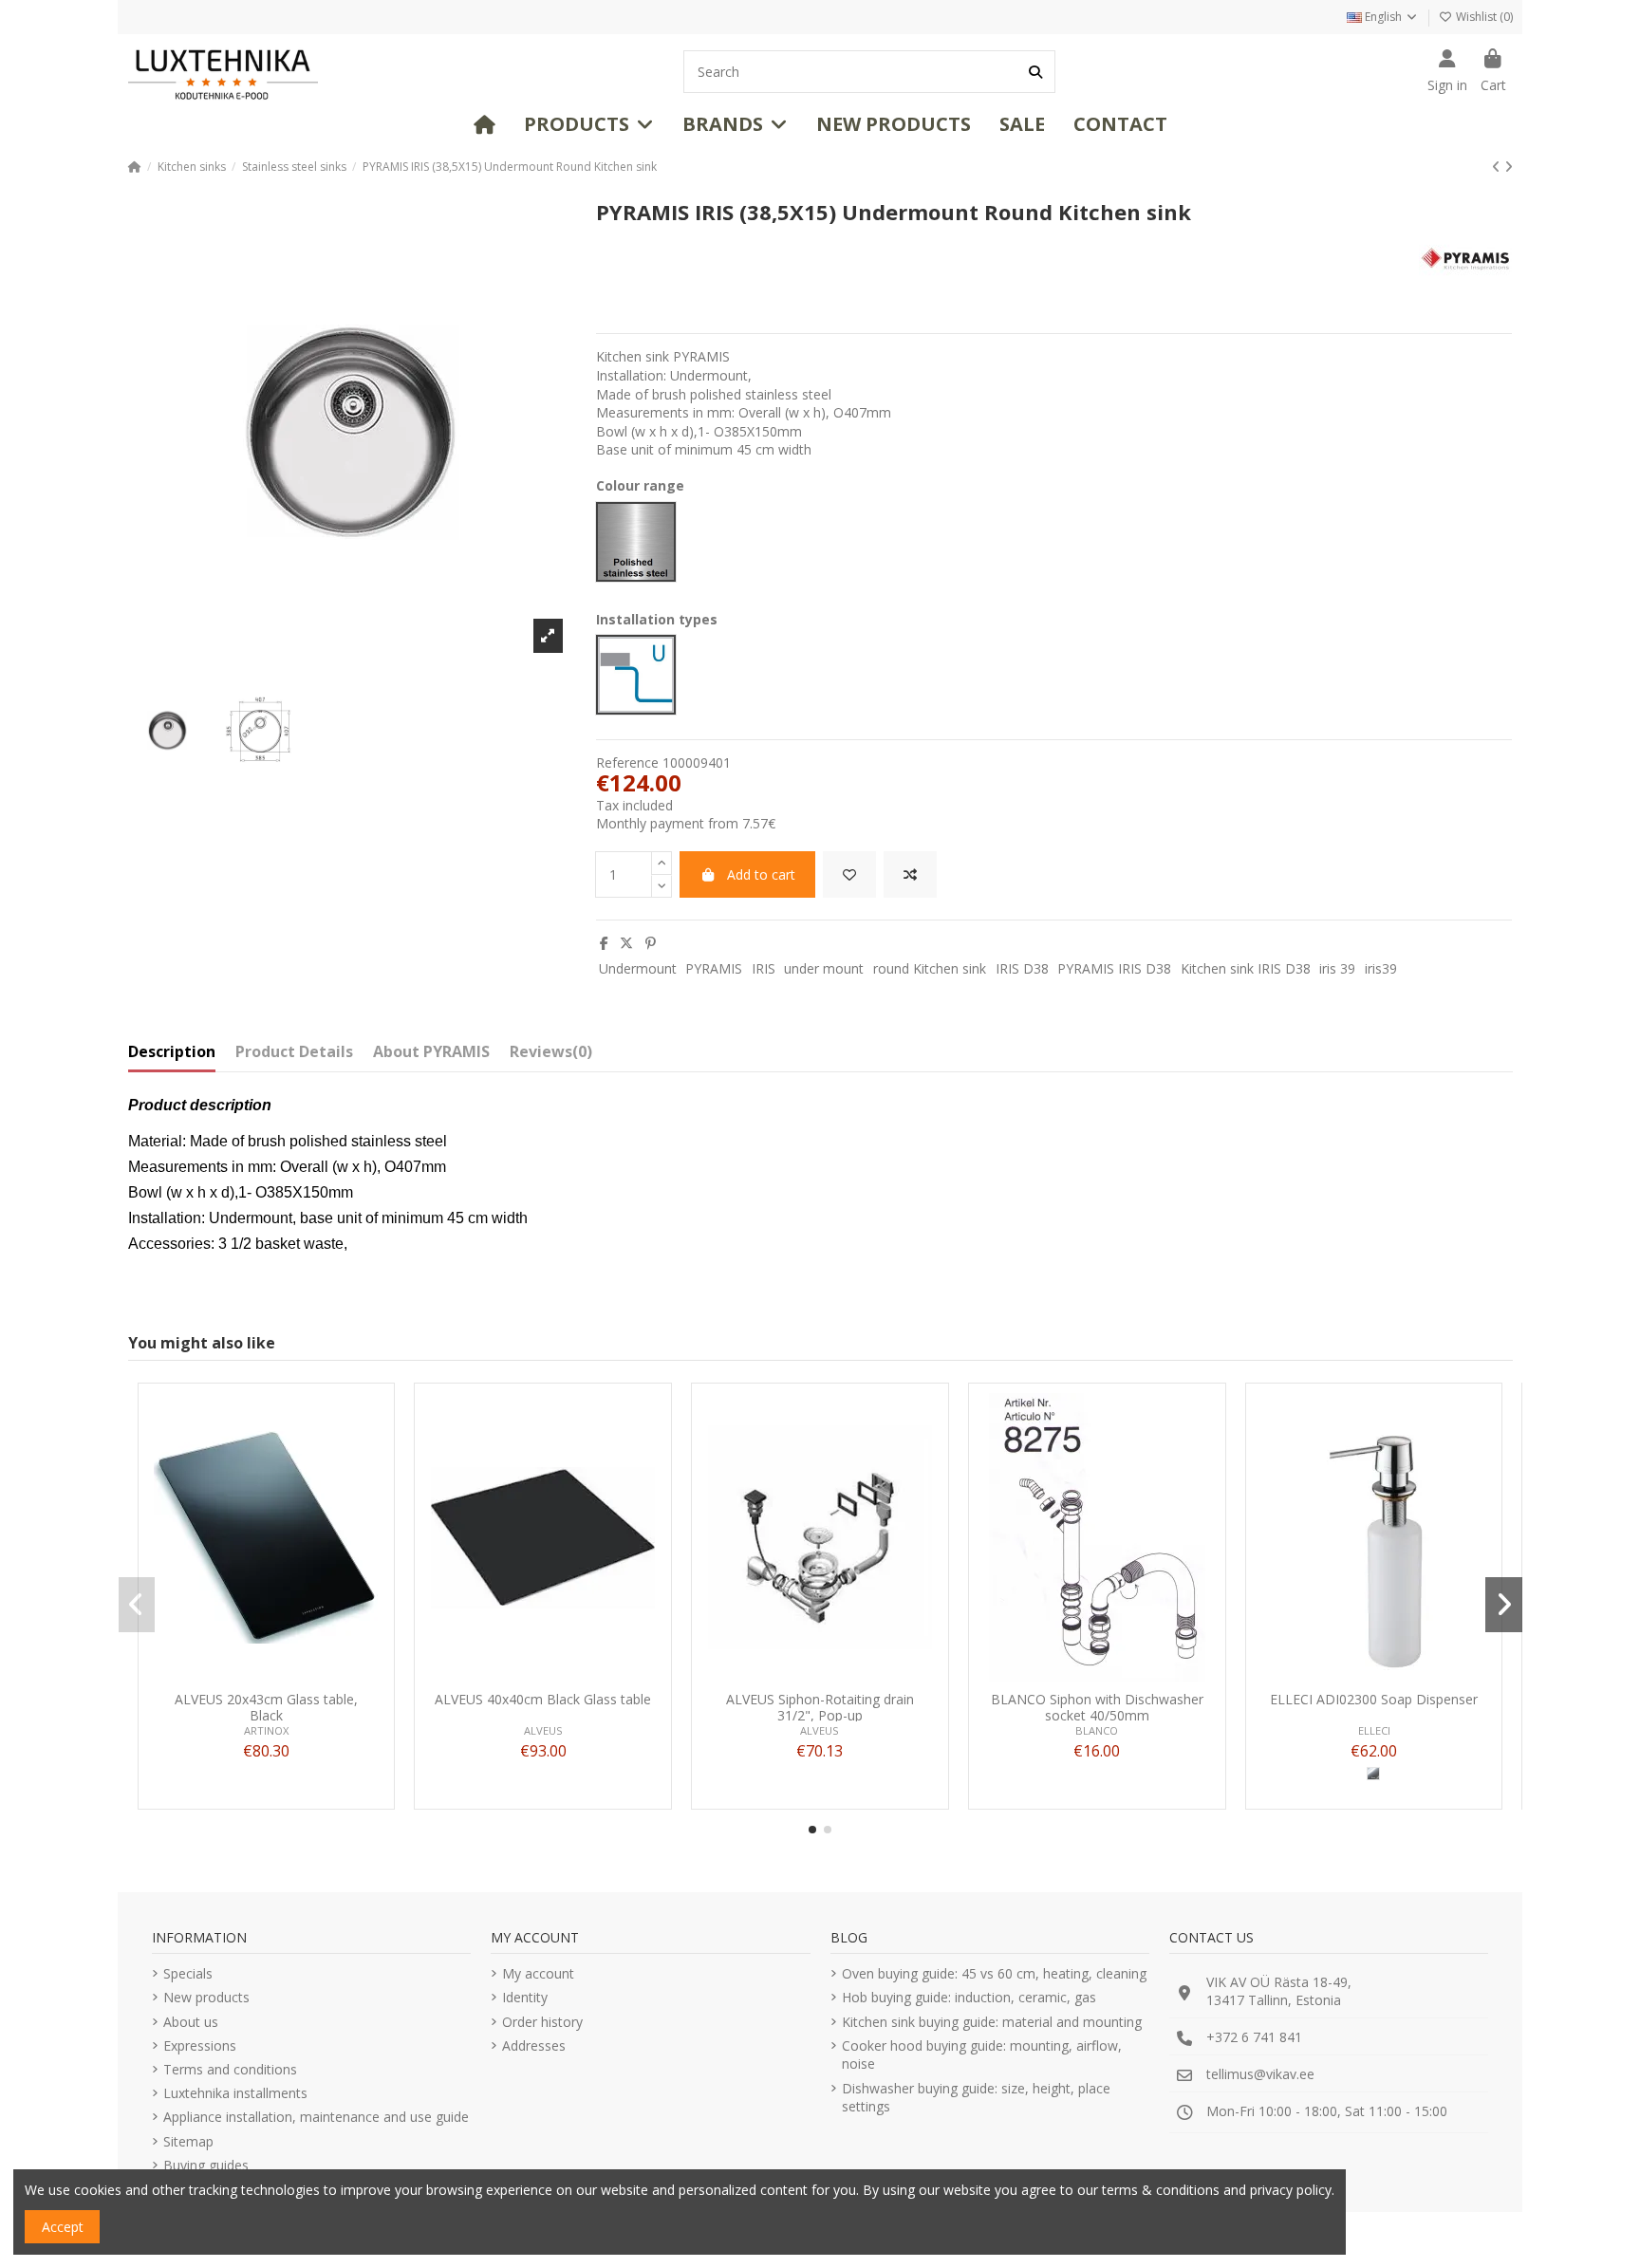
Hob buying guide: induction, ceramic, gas (969, 1997)
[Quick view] (292, 1676)
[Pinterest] (651, 943)
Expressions (200, 2045)
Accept (63, 2227)
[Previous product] (1498, 167)
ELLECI (1374, 1730)
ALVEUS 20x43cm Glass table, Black (266, 1707)
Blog (849, 1937)
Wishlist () (1483, 17)
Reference (627, 762)
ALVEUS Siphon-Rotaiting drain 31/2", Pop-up (820, 1707)
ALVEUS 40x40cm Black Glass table (543, 1700)
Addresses (534, 2045)
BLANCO (1097, 1730)
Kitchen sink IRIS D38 (1246, 968)
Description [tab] (172, 1052)
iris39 (1381, 968)
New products (206, 1997)
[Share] (604, 943)
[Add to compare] (910, 874)
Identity (525, 1997)
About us (191, 2022)
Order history (542, 2022)
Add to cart (761, 874)
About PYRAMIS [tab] (431, 1052)
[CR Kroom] (1373, 1774)
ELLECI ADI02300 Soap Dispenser (1374, 1700)
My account (538, 1973)
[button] (589, 124)
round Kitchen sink (930, 968)
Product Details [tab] (294, 1052)
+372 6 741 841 (1254, 2037)
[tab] (551, 1056)
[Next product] (1509, 167)
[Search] (1035, 72)
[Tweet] (626, 943)
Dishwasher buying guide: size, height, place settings (976, 2098)
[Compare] (265, 1676)
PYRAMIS (714, 968)
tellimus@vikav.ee (1260, 2074)
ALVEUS (543, 1730)
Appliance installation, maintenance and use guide (316, 2117)
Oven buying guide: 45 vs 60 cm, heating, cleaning (994, 1973)
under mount (824, 968)
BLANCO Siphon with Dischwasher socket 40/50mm (1097, 1707)
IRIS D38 (1022, 968)
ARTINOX (266, 1730)
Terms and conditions (230, 2069)
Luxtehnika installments (235, 2093)
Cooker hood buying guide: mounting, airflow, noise (982, 2055)
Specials (188, 1973)
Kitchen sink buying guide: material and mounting (992, 2022)
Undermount (638, 968)
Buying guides (206, 2165)
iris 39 (1337, 968)
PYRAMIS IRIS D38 (1114, 968)
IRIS (764, 968)
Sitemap (188, 2141)
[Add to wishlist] (849, 874)
